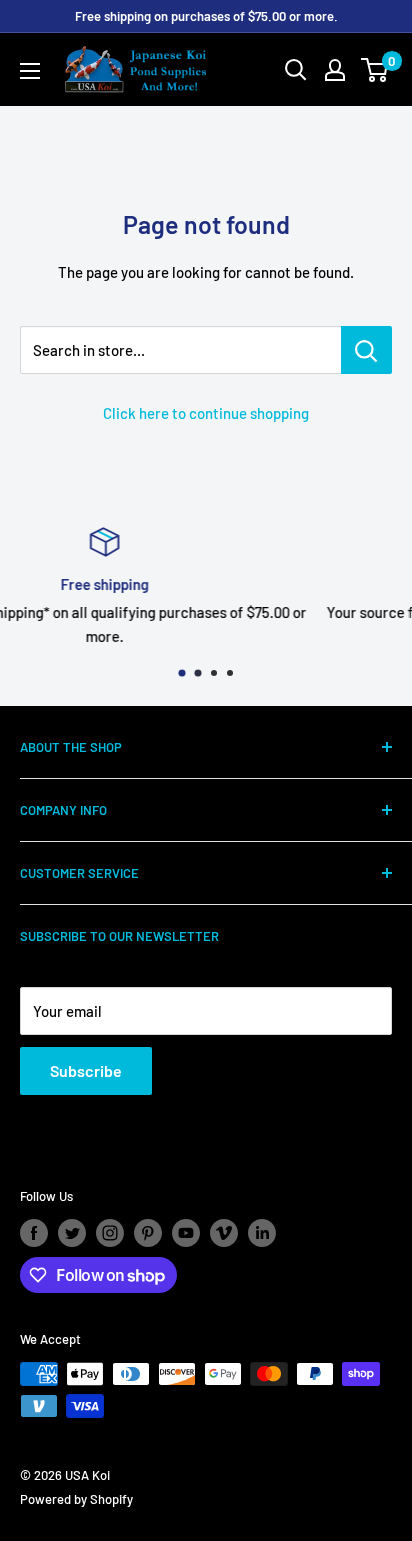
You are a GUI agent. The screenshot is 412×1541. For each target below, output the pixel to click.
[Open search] (296, 70)
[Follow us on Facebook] (34, 1233)
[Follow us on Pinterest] (148, 1233)
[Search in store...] (366, 350)
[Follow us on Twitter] (72, 1233)
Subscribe (86, 1070)
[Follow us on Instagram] (110, 1233)
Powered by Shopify (76, 1499)
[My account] (335, 70)
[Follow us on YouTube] (186, 1233)
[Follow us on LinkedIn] (262, 1233)
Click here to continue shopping (206, 413)
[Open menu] (30, 71)
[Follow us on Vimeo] (224, 1233)
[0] (375, 70)
